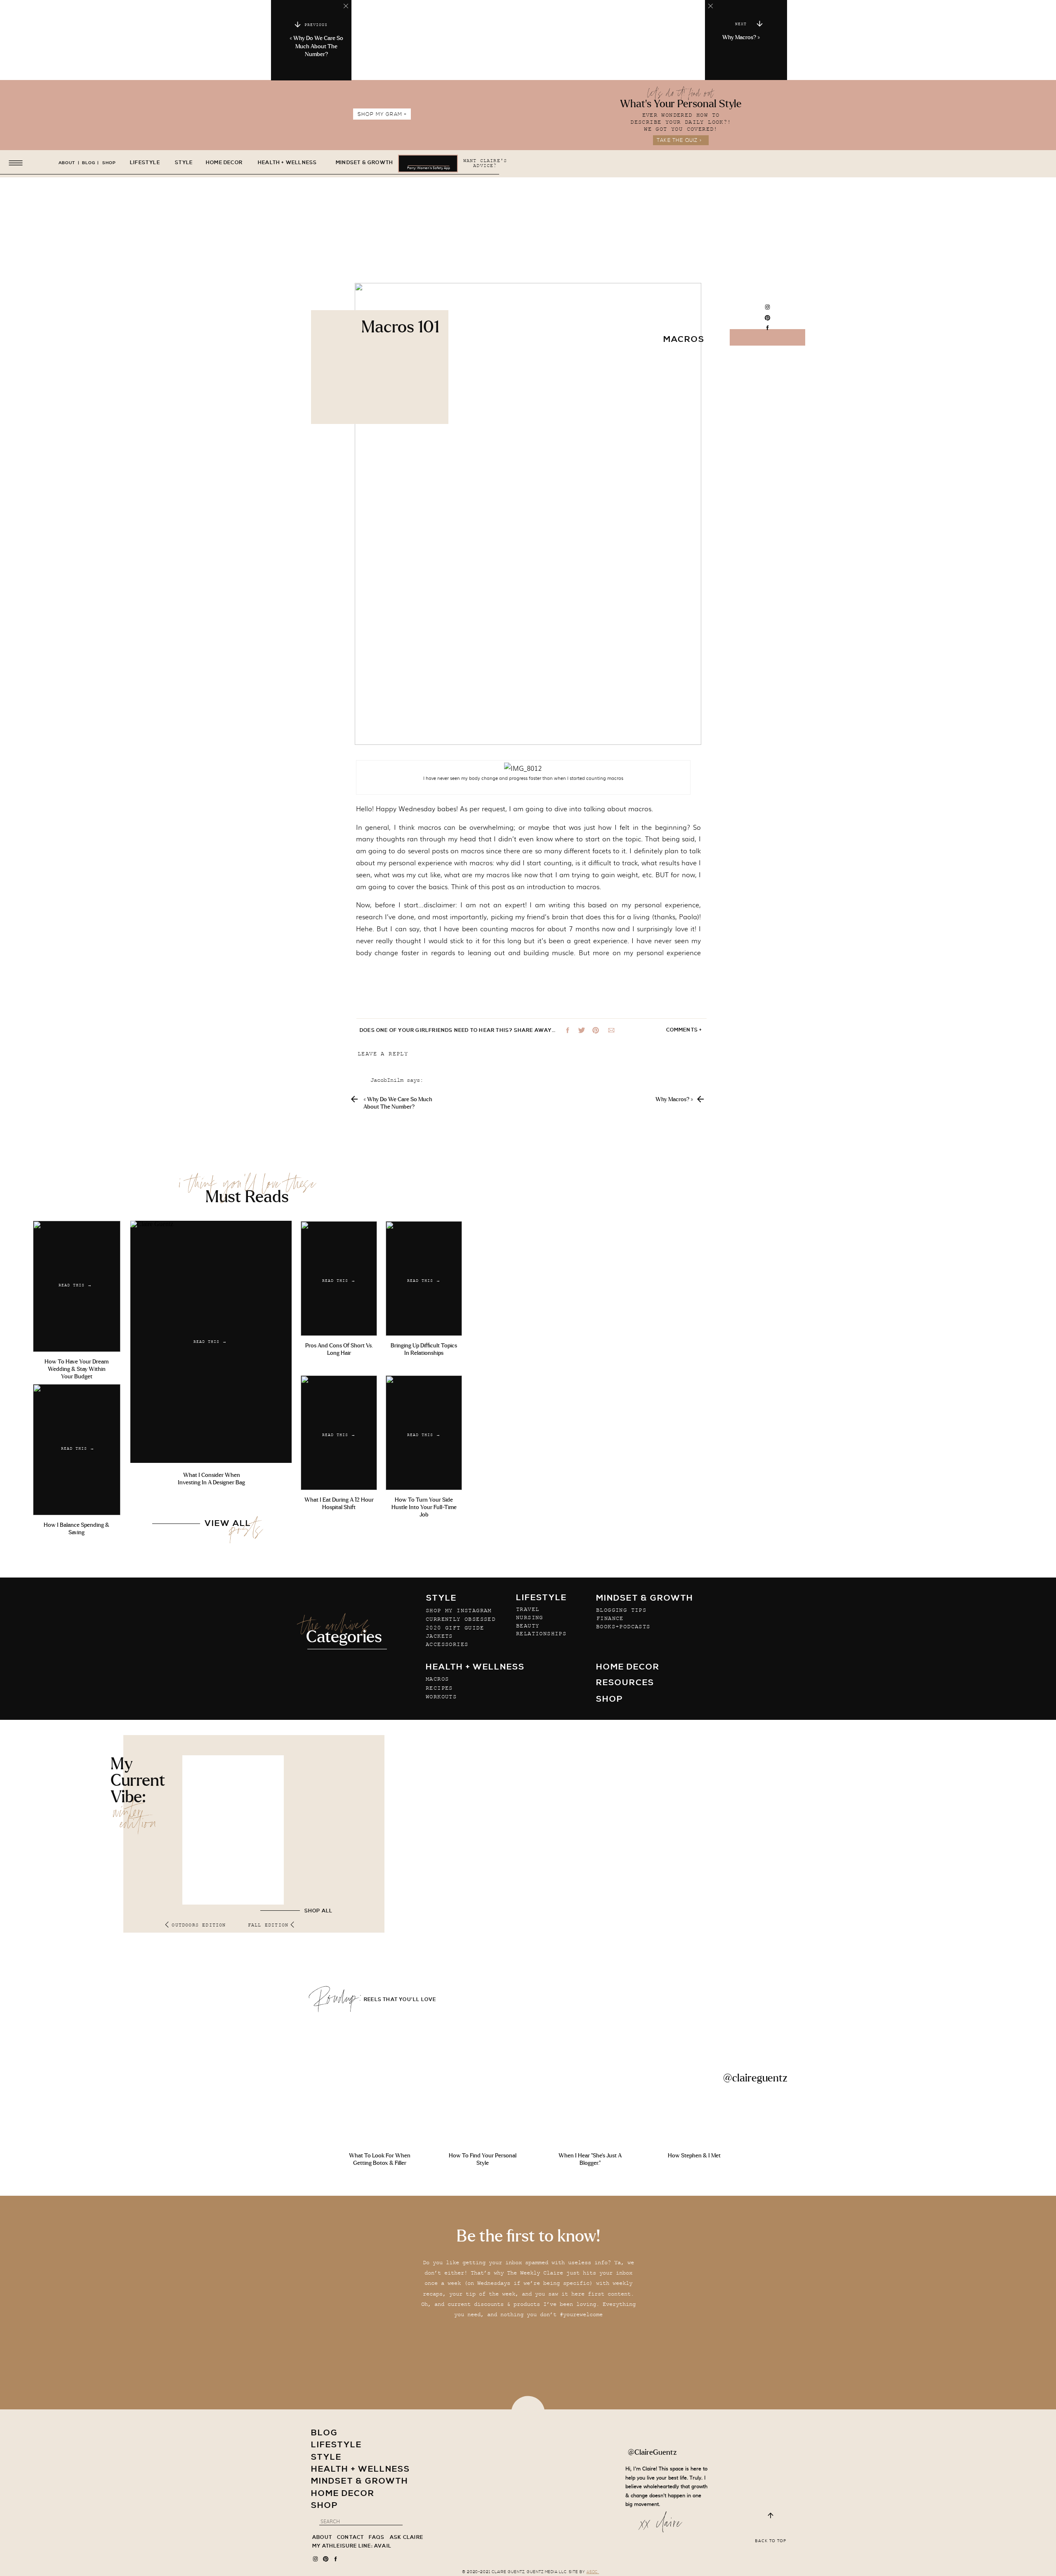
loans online (390, 1953)
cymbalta (384, 1348)
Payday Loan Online (400, 1928)
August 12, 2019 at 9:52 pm (413, 1152)
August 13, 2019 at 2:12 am (413, 1636)
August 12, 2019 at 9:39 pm (413, 1091)
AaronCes (384, 1505)
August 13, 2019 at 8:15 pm (413, 2302)
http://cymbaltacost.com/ (410, 1530)
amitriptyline (392, 1166)
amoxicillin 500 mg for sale (415, 2256)
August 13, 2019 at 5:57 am (413, 1757)
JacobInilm (387, 1081)
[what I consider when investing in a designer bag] (211, 1342)
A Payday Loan (392, 1868)
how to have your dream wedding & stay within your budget (77, 1369)
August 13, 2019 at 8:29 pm (413, 2362)
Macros (684, 340)
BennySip (384, 1142)
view (377, 1651)
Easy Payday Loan (397, 2413)
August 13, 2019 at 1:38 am (413, 1575)
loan (377, 1711)
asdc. (593, 2572)
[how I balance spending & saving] (77, 1450)
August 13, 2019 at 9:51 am (413, 1818)
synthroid (385, 1469)
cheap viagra (390, 1772)
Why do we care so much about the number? (318, 46)
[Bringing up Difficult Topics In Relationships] (424, 1279)
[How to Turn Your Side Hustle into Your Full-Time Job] (424, 1433)
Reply (379, 1304)
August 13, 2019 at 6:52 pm (413, 2241)
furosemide (387, 1590)
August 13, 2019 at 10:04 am (415, 1939)
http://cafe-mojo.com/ (405, 2195)
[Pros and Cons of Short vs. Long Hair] (339, 1279)
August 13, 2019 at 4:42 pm (413, 2181)
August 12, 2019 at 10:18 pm (415, 1213)
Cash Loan (385, 1686)
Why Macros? (739, 38)
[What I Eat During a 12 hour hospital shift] (339, 1433)
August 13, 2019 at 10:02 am (415, 1878)
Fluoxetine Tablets (400, 1832)
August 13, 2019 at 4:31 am (413, 1697)
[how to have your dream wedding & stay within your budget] (77, 1286)
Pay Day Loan (390, 1202)
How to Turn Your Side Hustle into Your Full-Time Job (424, 1507)
